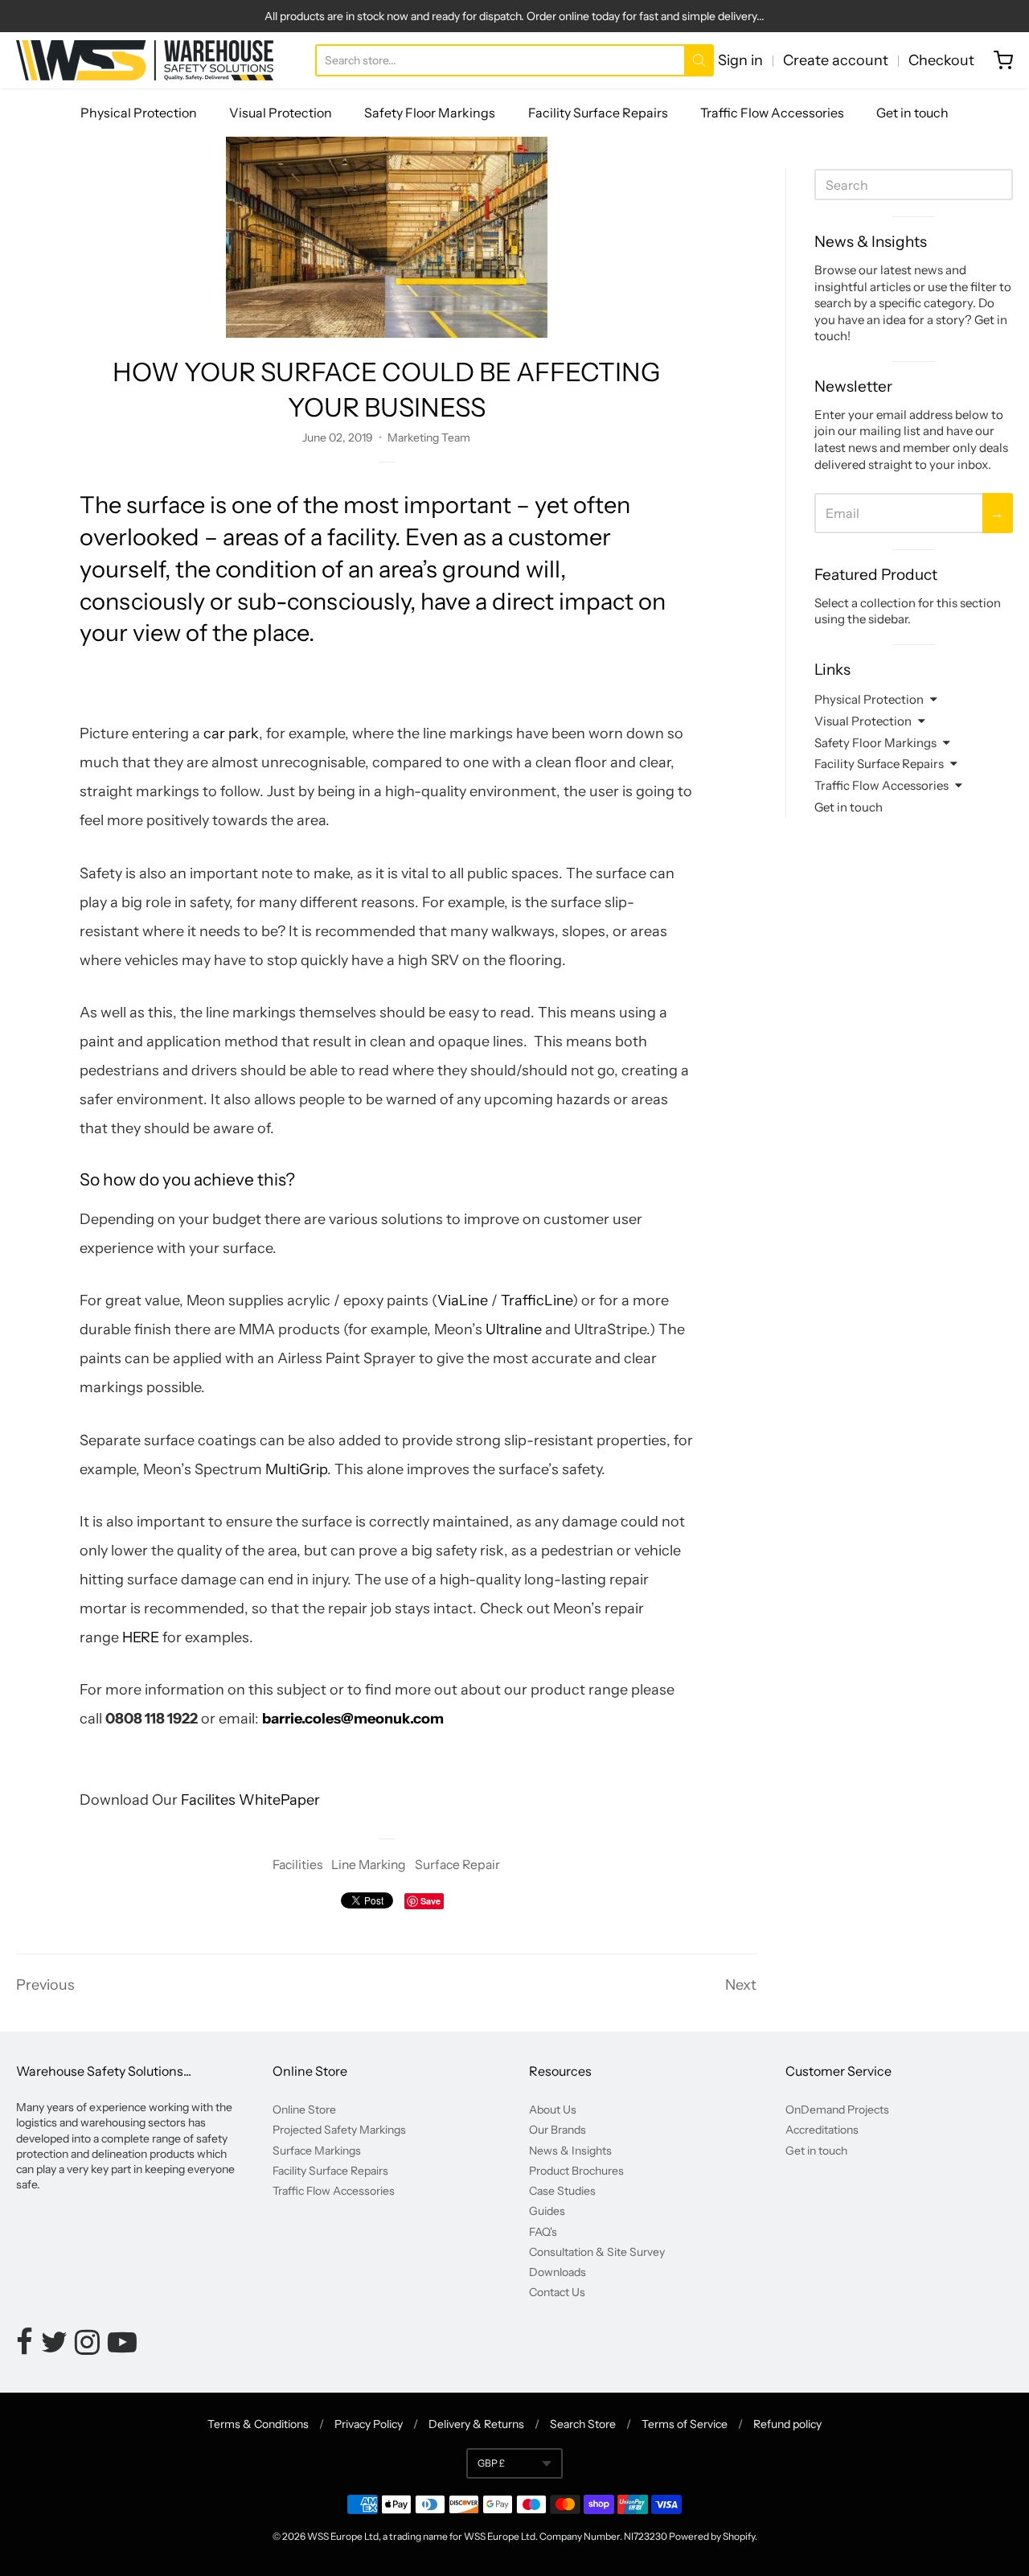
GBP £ (491, 2463)
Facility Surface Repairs (598, 113)
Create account (836, 60)
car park (231, 733)
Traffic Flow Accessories (772, 113)
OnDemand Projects (837, 2110)
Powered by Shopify (712, 2536)
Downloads (558, 2272)
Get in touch (912, 113)
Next (741, 1985)
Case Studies (562, 2191)
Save (430, 1901)
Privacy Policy (369, 2424)
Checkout (941, 60)
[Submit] (699, 60)
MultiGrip (296, 1469)
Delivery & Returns (476, 2424)
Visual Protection (281, 113)
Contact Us (557, 2292)
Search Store (583, 2424)
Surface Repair (457, 1865)
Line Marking (369, 1865)
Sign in (740, 60)
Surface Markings (317, 2151)
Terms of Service (685, 2424)
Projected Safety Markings (339, 2130)
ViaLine (464, 1300)
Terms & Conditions (258, 2424)
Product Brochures (576, 2171)
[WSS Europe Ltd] (145, 60)
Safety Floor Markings (430, 113)
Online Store (304, 2110)
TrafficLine (537, 1300)
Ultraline (514, 1329)
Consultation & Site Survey (597, 2252)
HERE (141, 1637)
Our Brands (558, 2130)
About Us (553, 2110)
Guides (547, 2211)
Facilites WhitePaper (250, 1800)
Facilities (297, 1865)
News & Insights (570, 2151)
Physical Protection (139, 113)
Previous (45, 1985)
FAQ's (543, 2232)
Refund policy (787, 2424)
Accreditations (822, 2130)
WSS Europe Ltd (343, 2536)
